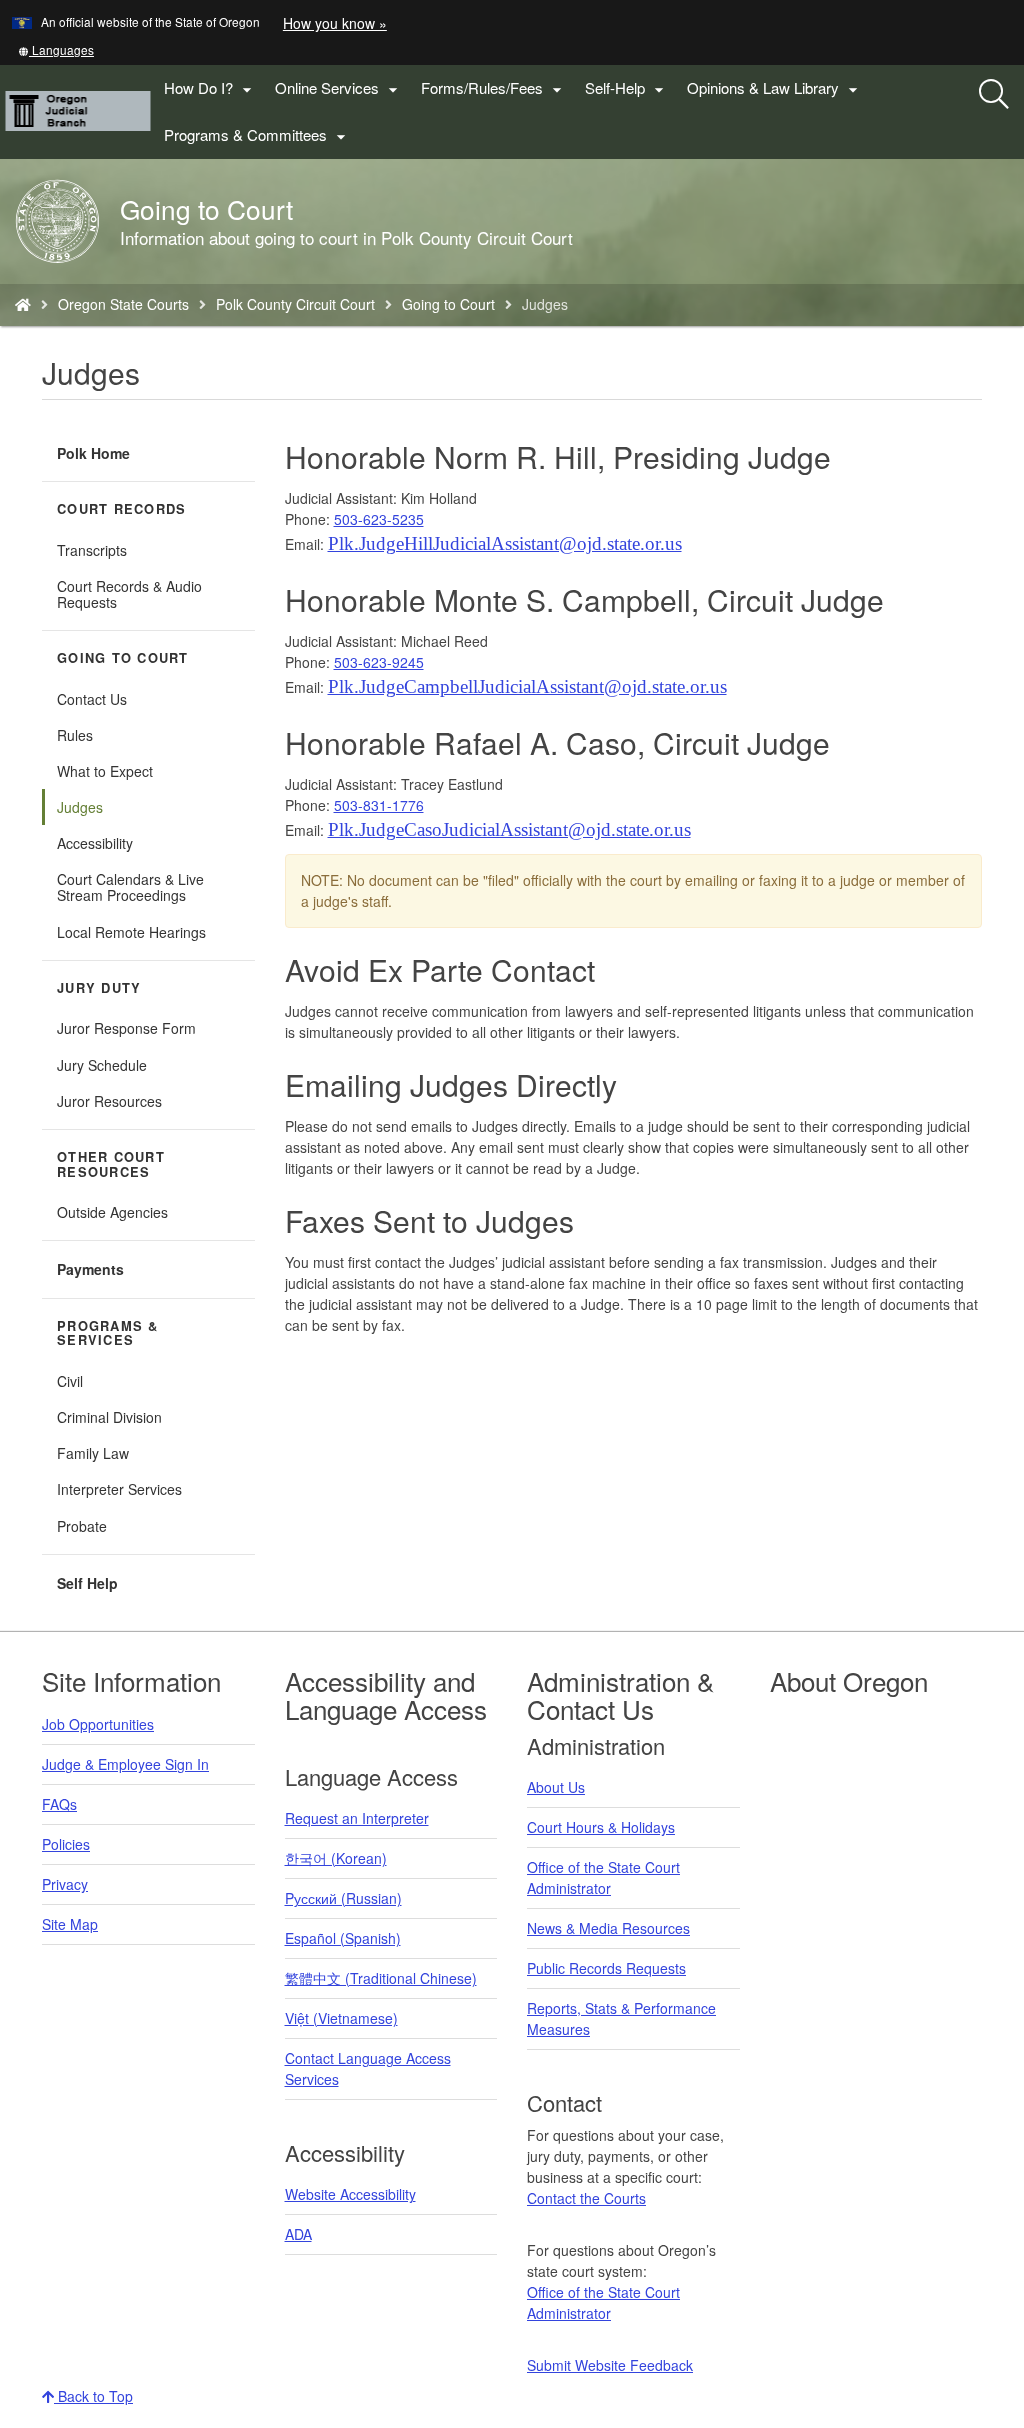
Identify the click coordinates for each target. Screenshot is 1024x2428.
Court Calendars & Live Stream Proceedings (130, 887)
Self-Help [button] (627, 88)
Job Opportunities (98, 1724)
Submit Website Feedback (610, 2365)
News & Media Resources (608, 1928)
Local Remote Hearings (131, 932)
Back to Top (93, 2396)
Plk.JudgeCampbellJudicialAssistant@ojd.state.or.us (527, 686)
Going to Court (448, 304)
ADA (298, 2234)
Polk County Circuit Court (295, 304)
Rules (75, 735)
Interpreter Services (119, 1489)
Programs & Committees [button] (257, 135)
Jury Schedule (102, 1065)
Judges (80, 807)
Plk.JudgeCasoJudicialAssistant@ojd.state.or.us (509, 829)
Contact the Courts (586, 2198)
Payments (90, 1269)
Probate (82, 1526)
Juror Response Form (126, 1028)
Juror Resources (109, 1101)
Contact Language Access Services (368, 2068)
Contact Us (92, 699)
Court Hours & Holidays (601, 1827)
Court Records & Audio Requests (129, 594)
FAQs (59, 1804)
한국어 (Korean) (336, 1858)
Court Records (121, 509)
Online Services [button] (339, 88)
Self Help (87, 1583)
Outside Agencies (112, 1212)
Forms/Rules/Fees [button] (494, 88)
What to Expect (105, 771)
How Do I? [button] (210, 88)
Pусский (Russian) (343, 1898)
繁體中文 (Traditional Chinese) (381, 1978)
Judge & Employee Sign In (125, 1764)
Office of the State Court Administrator (603, 1877)
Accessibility (95, 843)
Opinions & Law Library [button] (775, 88)
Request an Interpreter (357, 1818)
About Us (556, 1787)
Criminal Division (109, 1417)
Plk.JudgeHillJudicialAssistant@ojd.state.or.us (505, 543)
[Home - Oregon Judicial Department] (23, 304)
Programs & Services (108, 1333)
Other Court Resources (111, 1164)
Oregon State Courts (123, 304)
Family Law (93, 1453)
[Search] (994, 95)
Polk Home (93, 453)
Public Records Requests (606, 1968)
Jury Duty (99, 988)
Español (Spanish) (343, 1938)
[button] (56, 49)
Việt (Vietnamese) (341, 2018)
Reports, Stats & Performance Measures (621, 2018)
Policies (66, 1844)
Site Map (70, 1924)
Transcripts (92, 550)
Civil (70, 1381)
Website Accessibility (350, 2194)
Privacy (65, 1884)
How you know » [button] (335, 23)
